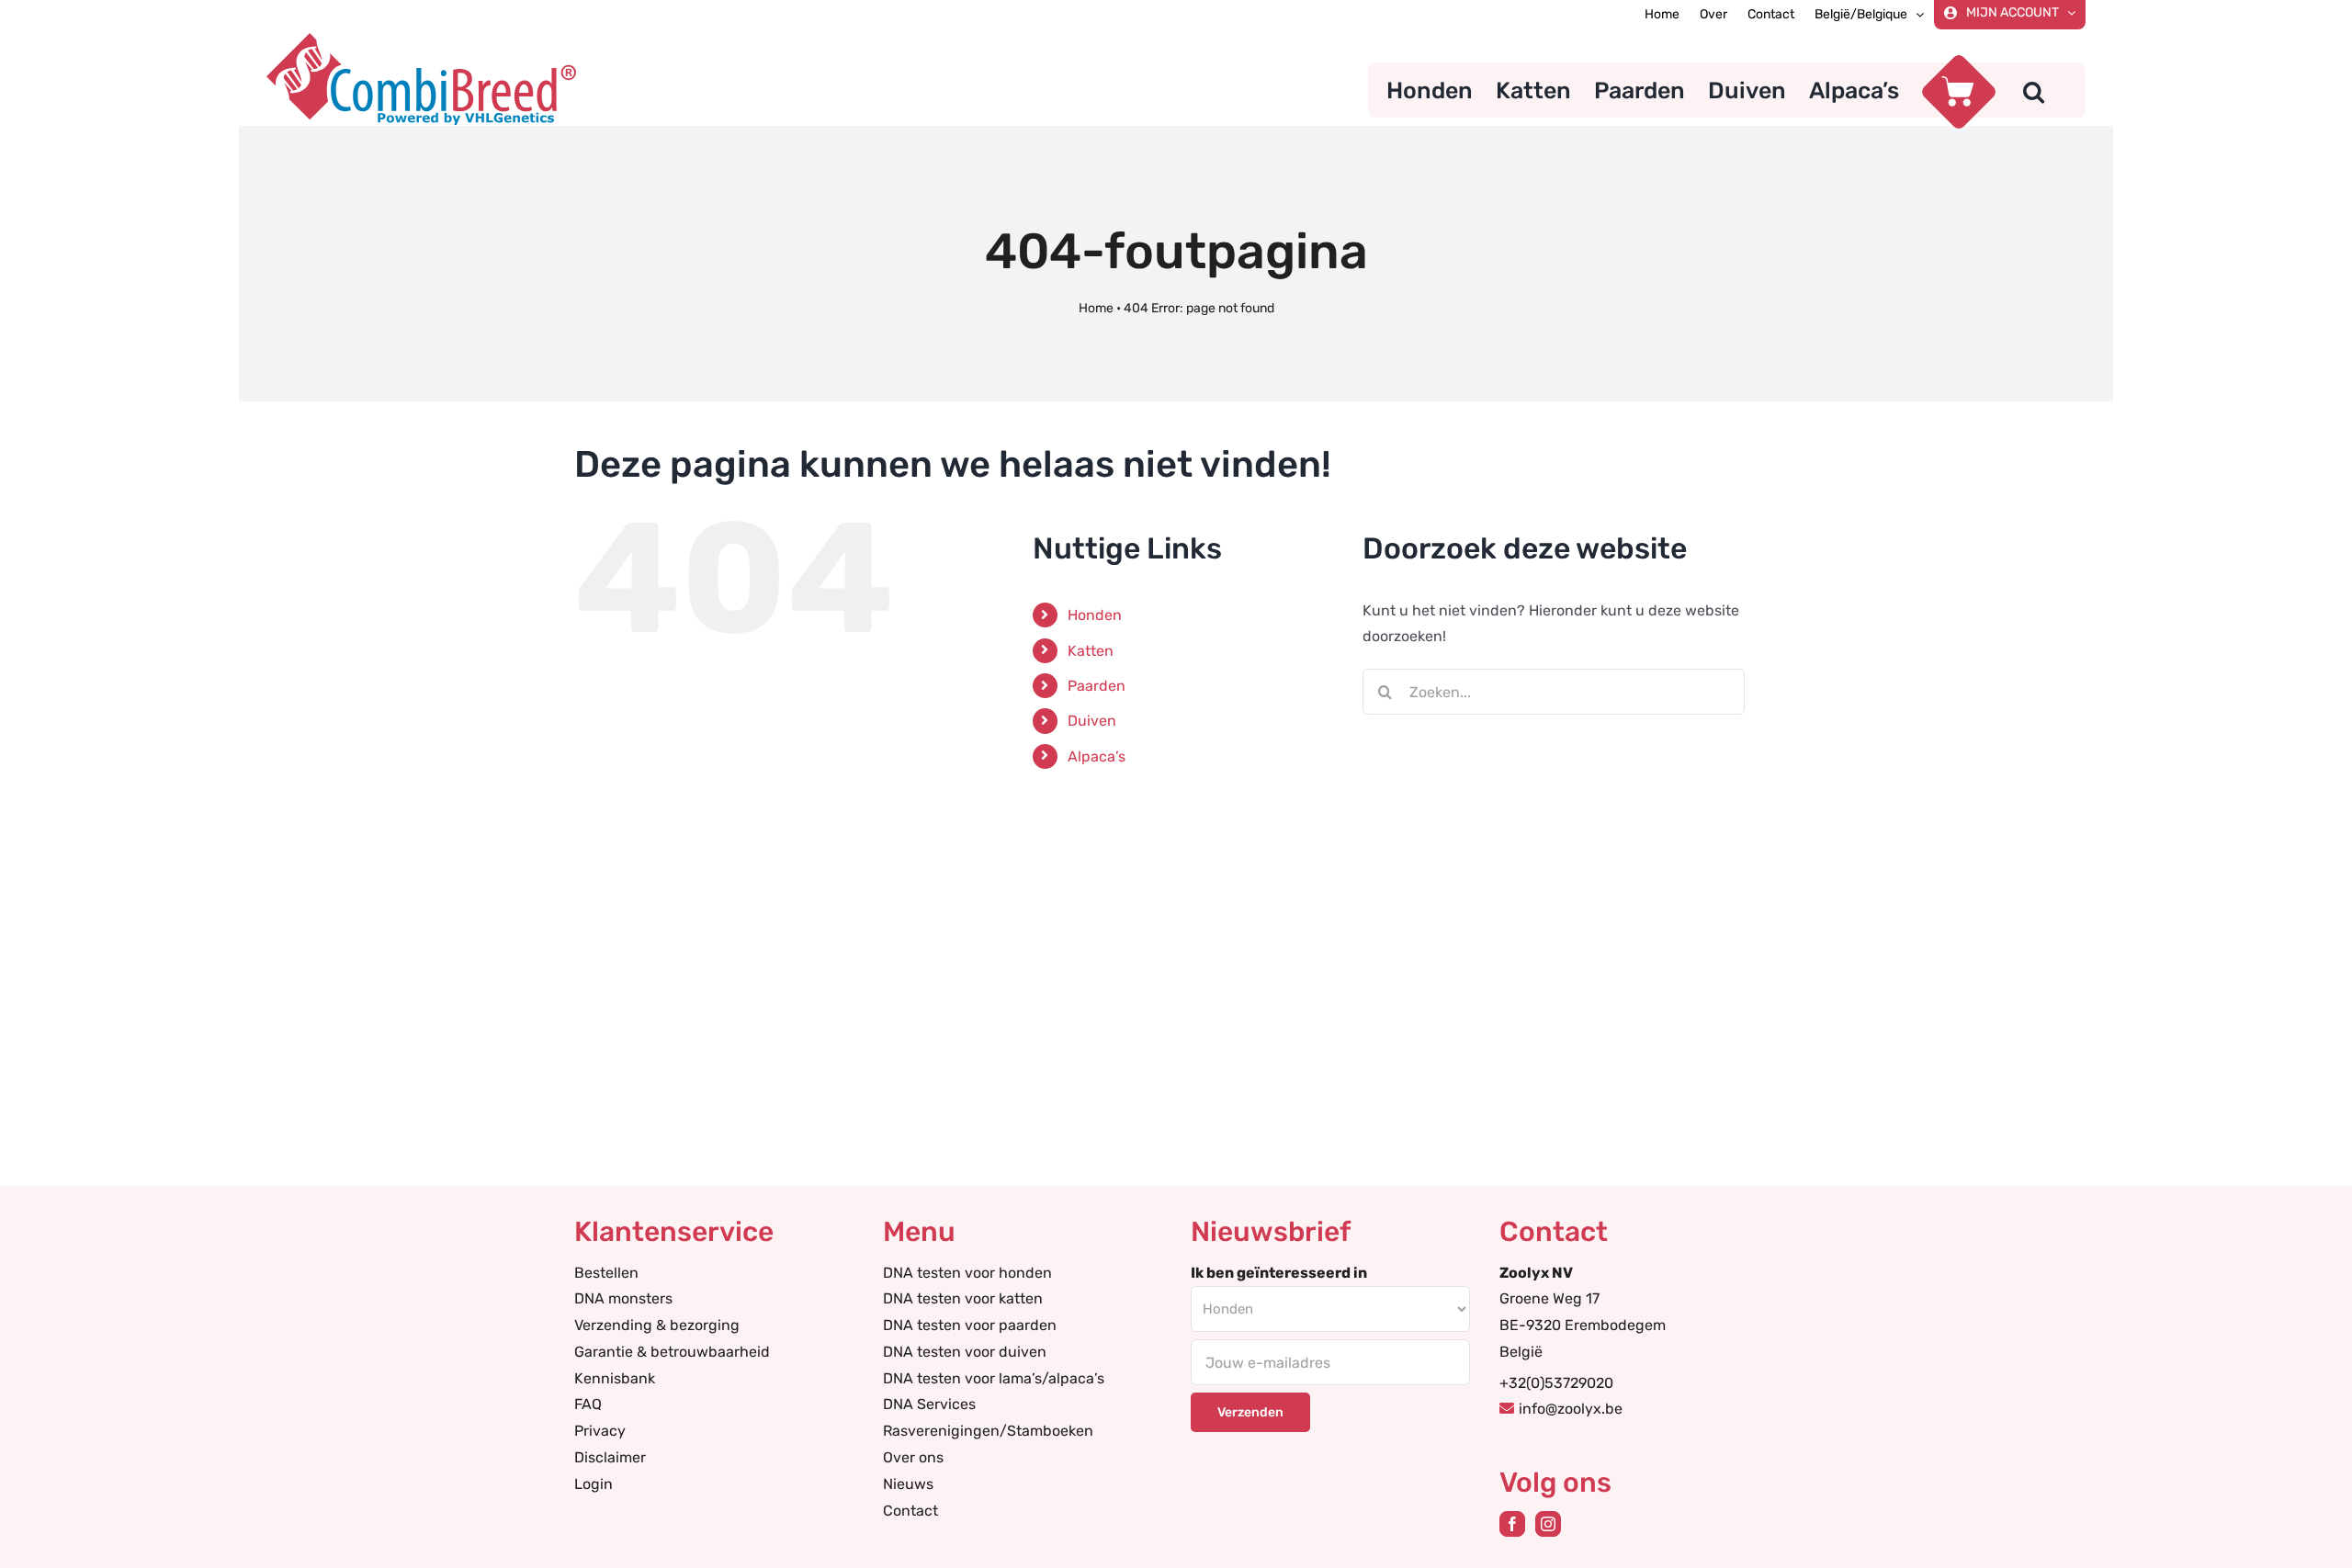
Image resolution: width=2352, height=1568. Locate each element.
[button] (2034, 90)
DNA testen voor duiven (965, 1352)
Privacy (600, 1431)
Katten (1091, 651)
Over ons (913, 1457)
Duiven (1092, 721)
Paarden (1097, 686)
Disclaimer (610, 1457)
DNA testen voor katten (963, 1298)
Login (594, 1484)
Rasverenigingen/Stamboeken (988, 1431)
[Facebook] (1512, 1524)
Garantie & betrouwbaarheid (672, 1352)
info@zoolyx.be (1571, 1409)
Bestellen (606, 1273)
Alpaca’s (1097, 756)
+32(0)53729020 (1556, 1383)
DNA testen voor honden (967, 1273)
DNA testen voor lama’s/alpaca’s (994, 1378)
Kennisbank (615, 1378)
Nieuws (908, 1484)
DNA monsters (623, 1298)
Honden (1095, 615)
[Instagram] (1548, 1524)
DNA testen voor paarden (970, 1325)
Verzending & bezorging (657, 1325)
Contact (910, 1511)
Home (1096, 308)
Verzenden (1250, 1412)
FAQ (588, 1404)
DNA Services (929, 1404)
